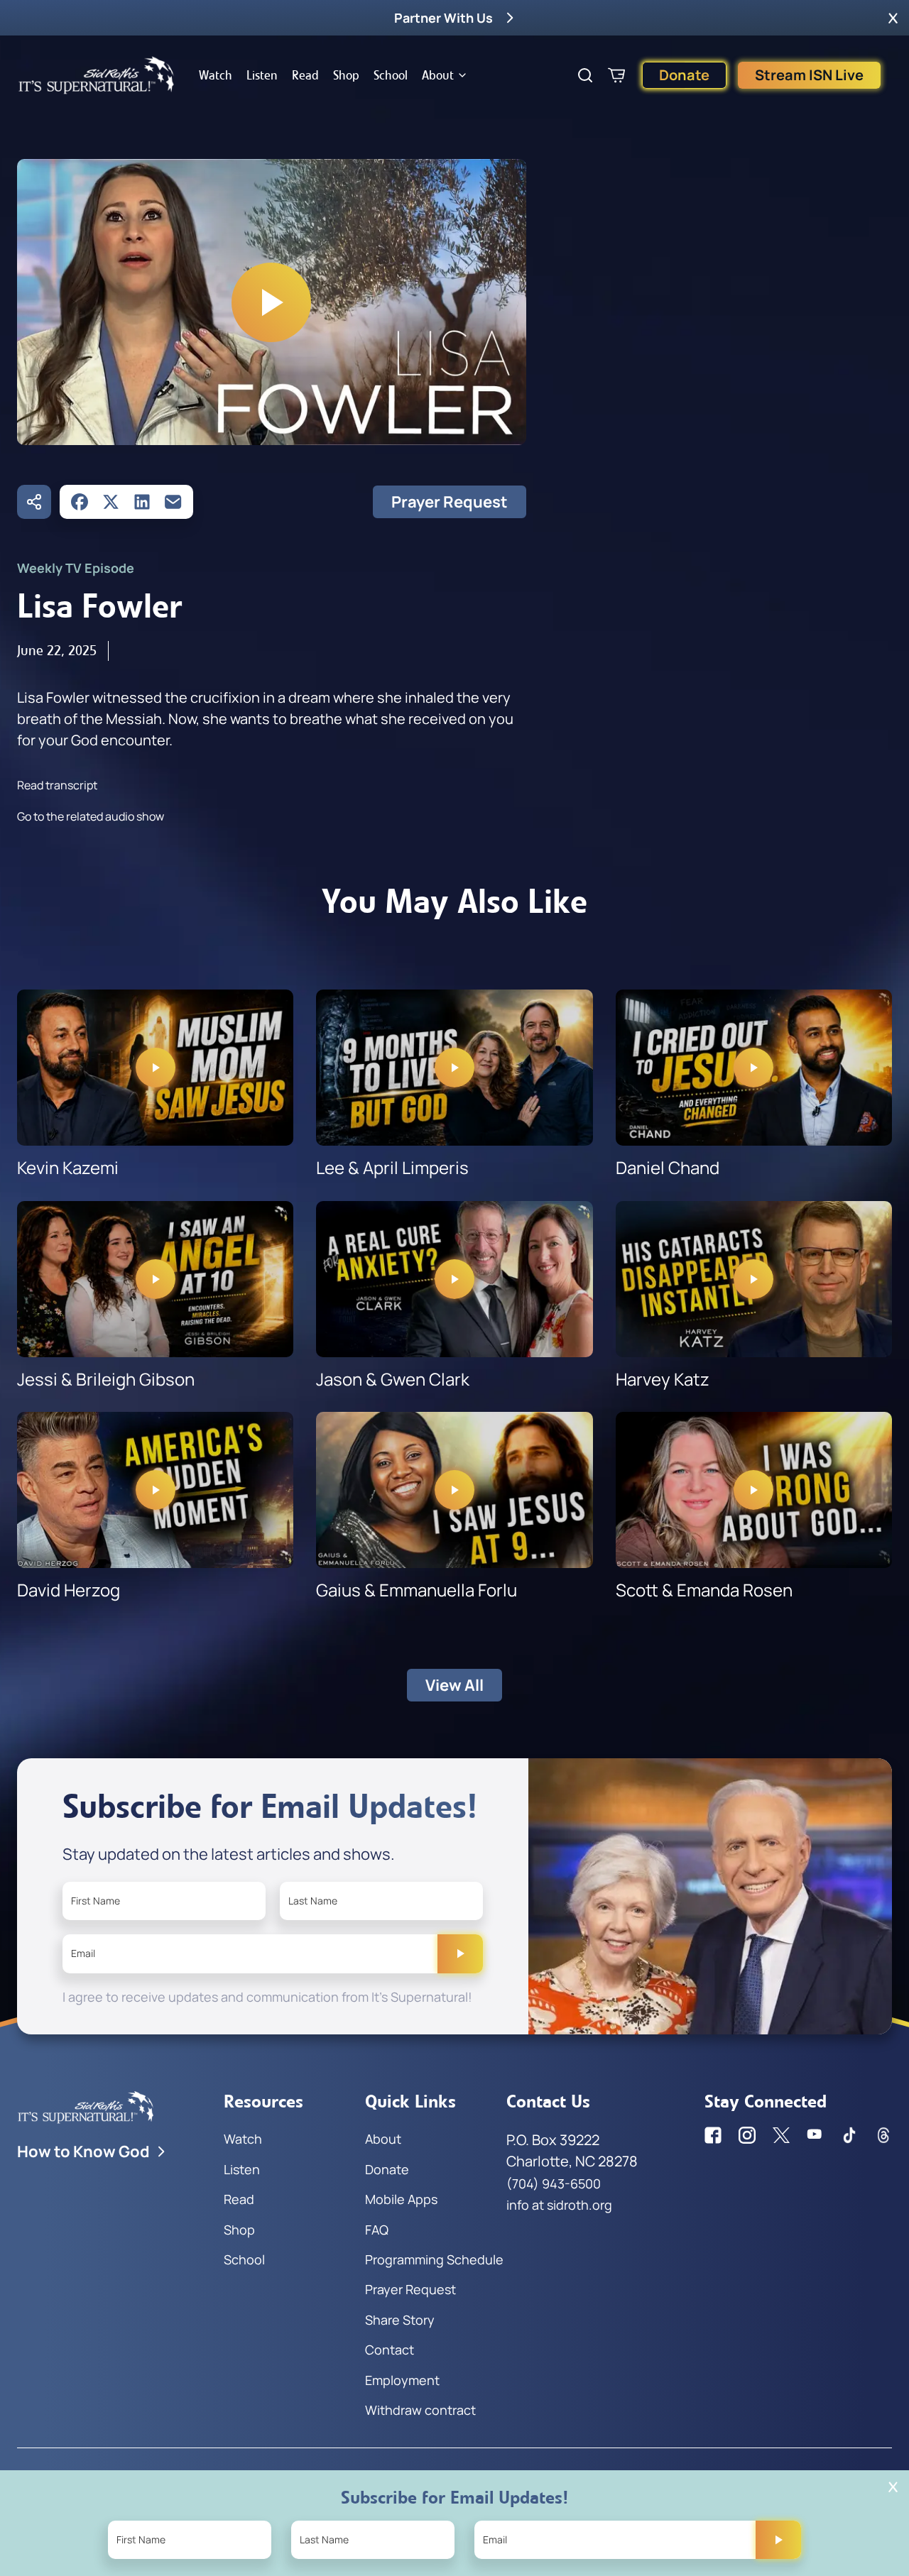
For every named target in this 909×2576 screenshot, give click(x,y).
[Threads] (883, 2135)
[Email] (173, 502)
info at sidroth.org (559, 2205)
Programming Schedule (434, 2259)
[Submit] (460, 1953)
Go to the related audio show (91, 816)
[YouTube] (815, 2135)
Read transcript (57, 785)
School (391, 75)
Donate (684, 75)
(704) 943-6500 (554, 2183)
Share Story (400, 2320)
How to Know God (83, 2152)
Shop (346, 75)
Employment (402, 2380)
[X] (111, 502)
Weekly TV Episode (76, 568)
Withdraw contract (420, 2410)
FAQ (377, 2230)
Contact (390, 2350)
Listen (262, 75)
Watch (216, 75)
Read (305, 75)
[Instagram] (747, 2135)
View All (454, 1685)
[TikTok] (849, 2135)
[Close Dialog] (893, 2487)
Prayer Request (450, 502)
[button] (893, 18)
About (438, 75)
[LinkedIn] (142, 502)
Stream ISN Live (809, 75)
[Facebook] (80, 502)
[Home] (97, 75)
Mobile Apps (401, 2199)
